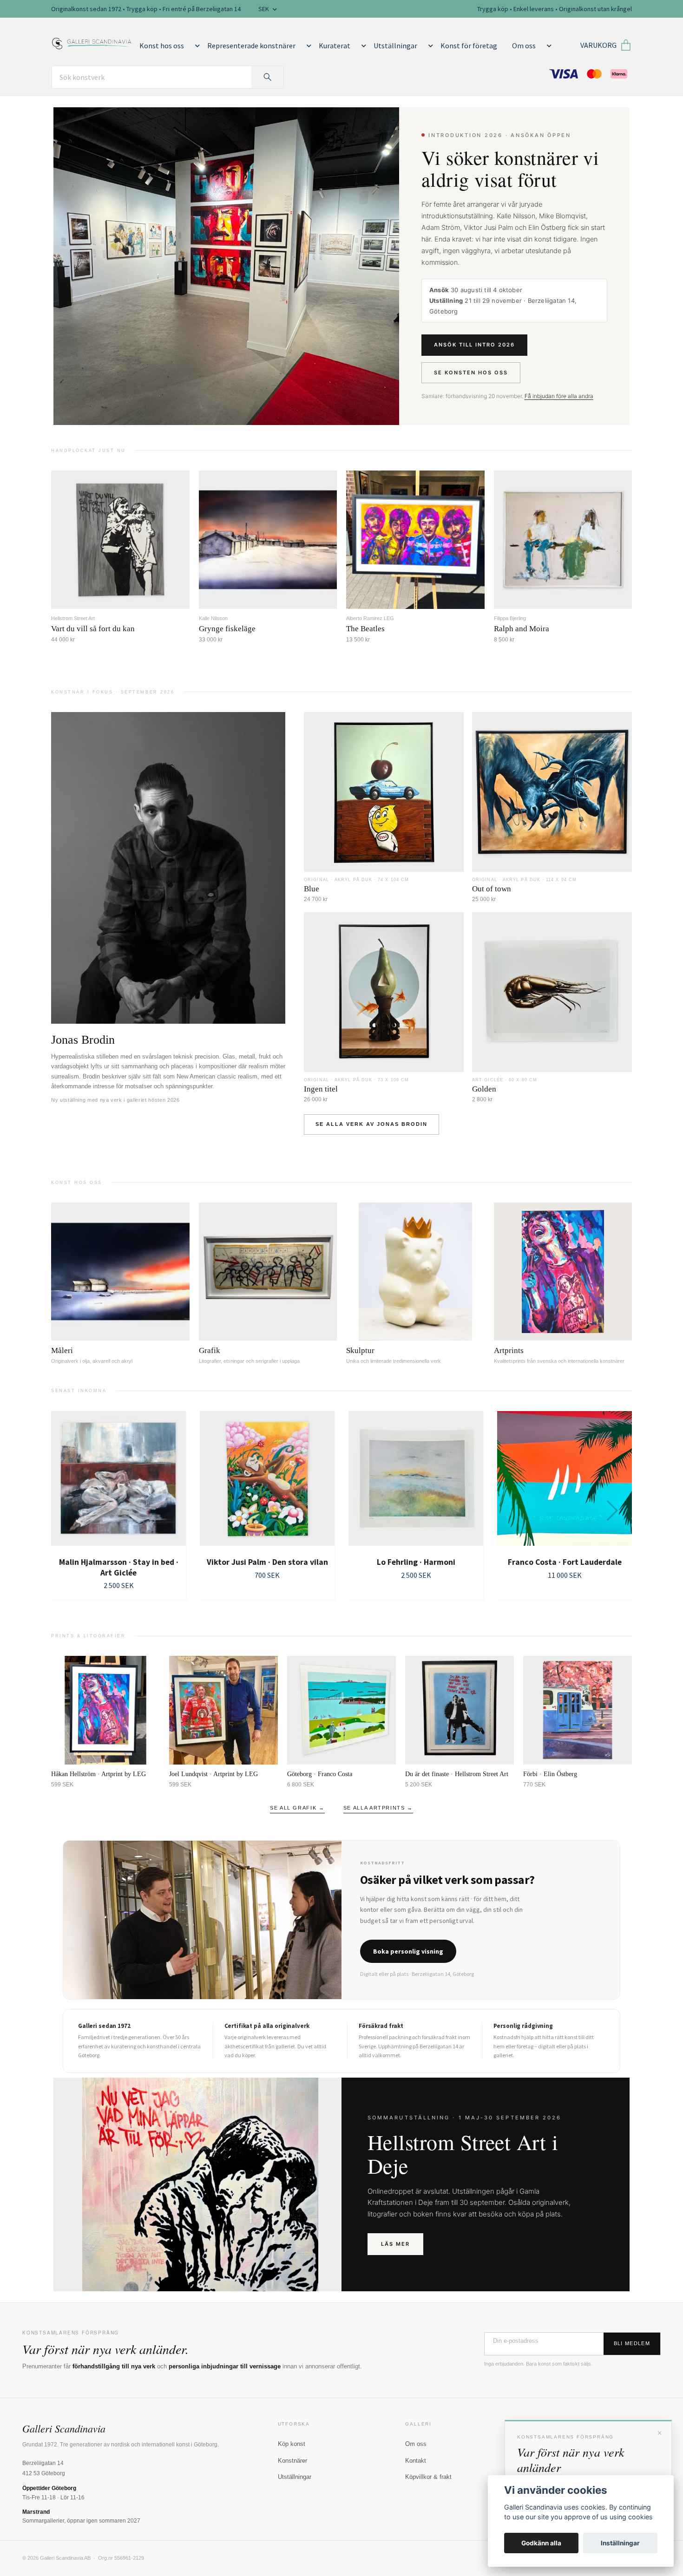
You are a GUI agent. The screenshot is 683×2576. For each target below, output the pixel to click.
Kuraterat (335, 46)
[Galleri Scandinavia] (92, 42)
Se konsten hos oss (471, 373)
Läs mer (395, 2244)
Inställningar (620, 2543)
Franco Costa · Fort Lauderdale (416, 1562)
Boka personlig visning (408, 1951)
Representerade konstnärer (251, 46)
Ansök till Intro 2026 (474, 345)
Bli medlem (632, 2343)
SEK (264, 9)
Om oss (524, 46)
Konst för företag (469, 46)
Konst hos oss (162, 46)
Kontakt (416, 2461)
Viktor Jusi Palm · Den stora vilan (119, 1562)
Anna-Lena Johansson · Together (565, 1562)
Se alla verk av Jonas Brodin (371, 1124)
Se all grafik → (297, 1808)
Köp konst (292, 2444)
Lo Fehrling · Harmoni (267, 1562)
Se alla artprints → (378, 1808)
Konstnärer (292, 2461)
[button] (196, 46)
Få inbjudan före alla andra (559, 396)
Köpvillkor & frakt (428, 2477)
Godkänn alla (541, 2543)
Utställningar (395, 46)
